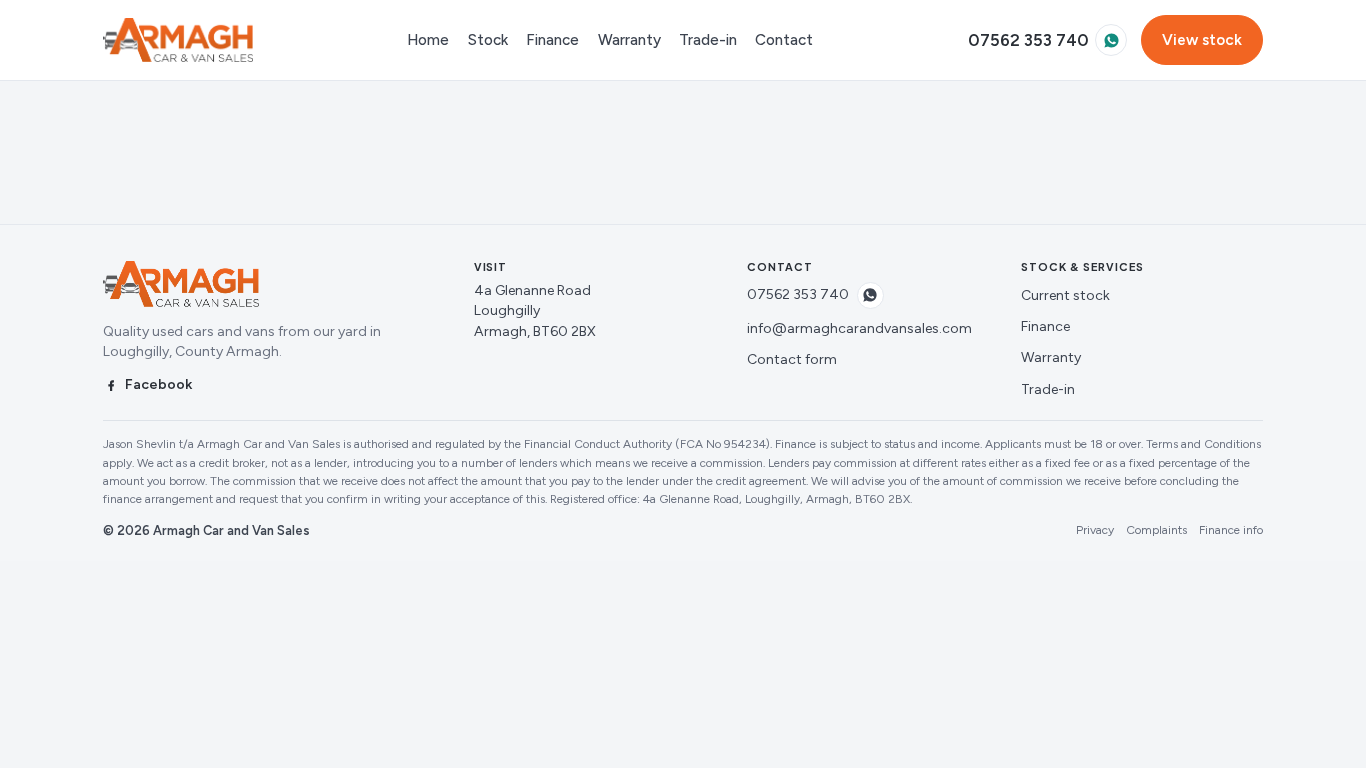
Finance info (1231, 530)
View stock (1202, 40)
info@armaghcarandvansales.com (859, 328)
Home (428, 40)
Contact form (792, 359)
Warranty (629, 40)
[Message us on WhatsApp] (1111, 40)
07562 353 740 (1028, 40)
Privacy (1095, 530)
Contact (784, 40)
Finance (552, 40)
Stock (488, 40)
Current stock (1065, 295)
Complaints (1156, 530)
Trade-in (708, 40)
